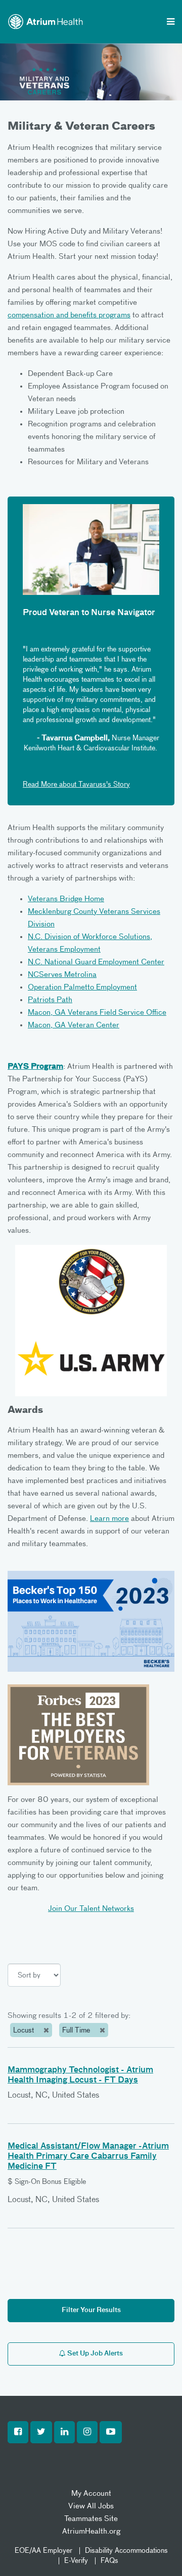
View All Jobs (91, 2506)
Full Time (77, 2031)
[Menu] (171, 23)
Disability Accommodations (126, 2551)
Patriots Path (50, 1000)
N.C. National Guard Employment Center (96, 962)
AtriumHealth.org (91, 2531)
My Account (91, 2493)
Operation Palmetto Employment (82, 987)
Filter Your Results (91, 2310)
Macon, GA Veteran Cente (72, 1025)
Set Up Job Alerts (94, 2354)
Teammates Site (91, 2519)
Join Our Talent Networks (91, 1909)
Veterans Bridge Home (66, 899)
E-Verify (76, 2561)
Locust (25, 2031)
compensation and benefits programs (69, 315)
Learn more (109, 1519)
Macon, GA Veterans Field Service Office (97, 1012)
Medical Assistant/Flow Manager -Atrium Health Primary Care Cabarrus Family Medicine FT (88, 2157)
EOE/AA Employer (43, 2551)
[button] (18, 2432)
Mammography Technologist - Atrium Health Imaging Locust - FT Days (80, 2075)
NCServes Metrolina (62, 975)
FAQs (109, 2561)
